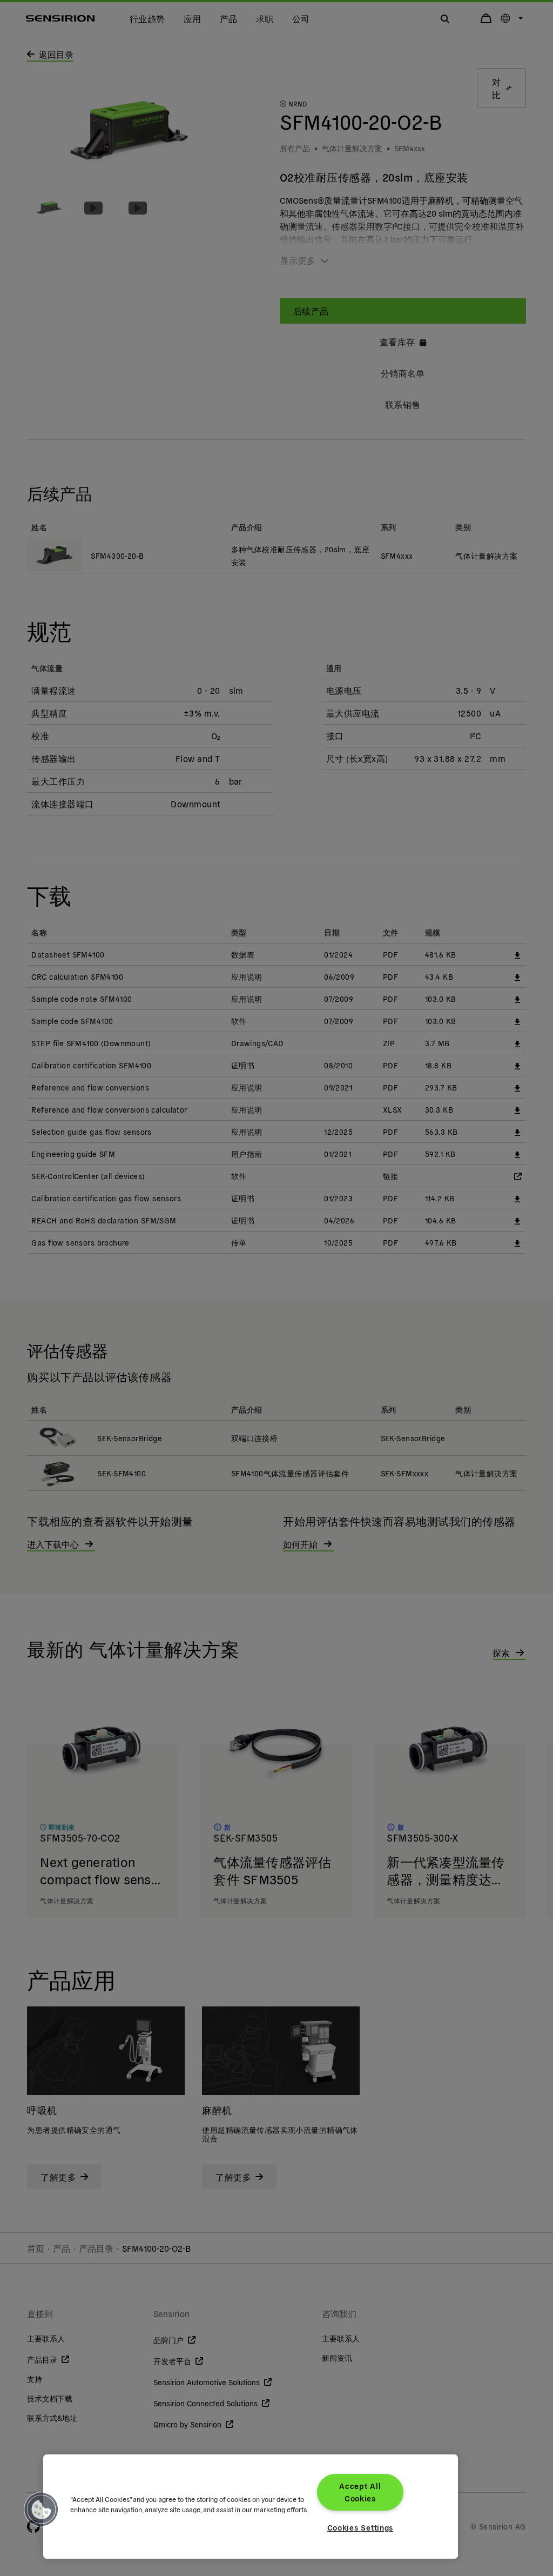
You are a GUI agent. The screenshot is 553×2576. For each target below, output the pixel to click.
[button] (42, 2510)
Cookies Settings (360, 2527)
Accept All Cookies (360, 2492)
